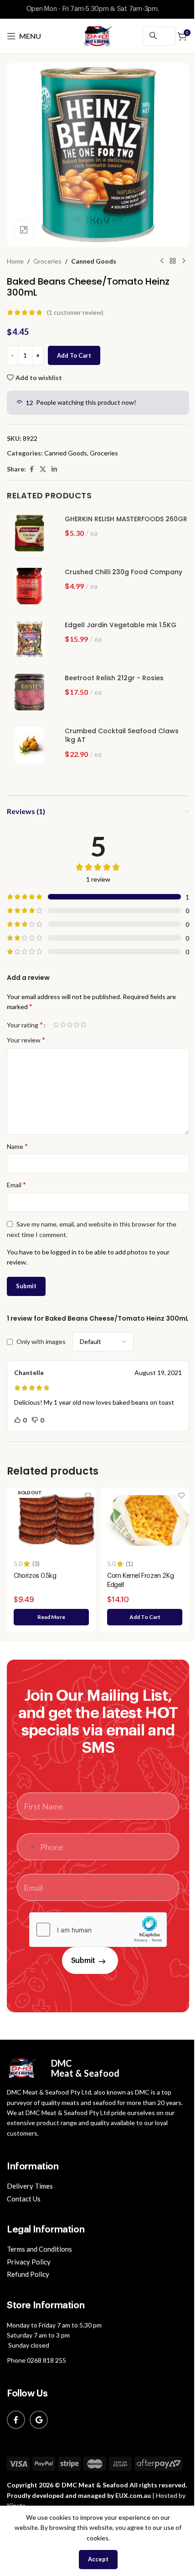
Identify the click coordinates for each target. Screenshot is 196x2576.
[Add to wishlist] (88, 1496)
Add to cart (74, 355)
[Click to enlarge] (24, 230)
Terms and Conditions (39, 2249)
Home (15, 261)
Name (17, 1146)
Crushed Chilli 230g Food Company (124, 572)
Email (16, 1184)
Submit (83, 1961)
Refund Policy (28, 2274)
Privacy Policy (29, 2262)
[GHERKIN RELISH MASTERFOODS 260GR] (33, 533)
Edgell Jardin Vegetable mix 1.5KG (121, 625)
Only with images (41, 1342)
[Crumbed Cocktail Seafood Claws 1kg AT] (33, 745)
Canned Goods (94, 261)
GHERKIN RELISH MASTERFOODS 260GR (126, 519)
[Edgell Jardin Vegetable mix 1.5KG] (33, 639)
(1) (129, 1564)
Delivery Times (30, 2186)
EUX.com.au (133, 2495)
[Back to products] (173, 261)
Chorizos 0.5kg (35, 1576)
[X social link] (43, 469)
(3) (36, 1564)
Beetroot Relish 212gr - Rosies (114, 678)
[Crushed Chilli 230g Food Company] (33, 586)
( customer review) (75, 312)
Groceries (47, 261)
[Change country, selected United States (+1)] (27, 1847)
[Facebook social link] (31, 469)
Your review (26, 1039)
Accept (98, 2559)
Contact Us (24, 2199)
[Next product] (184, 261)
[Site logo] (98, 35)
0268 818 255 (46, 2360)
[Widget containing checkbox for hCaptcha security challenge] (98, 1930)
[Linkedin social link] (54, 469)
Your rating (25, 1025)
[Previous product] (162, 261)
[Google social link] (39, 2420)
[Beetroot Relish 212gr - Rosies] (33, 692)
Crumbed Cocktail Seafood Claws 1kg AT (122, 736)
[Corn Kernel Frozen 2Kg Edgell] (150, 1521)
